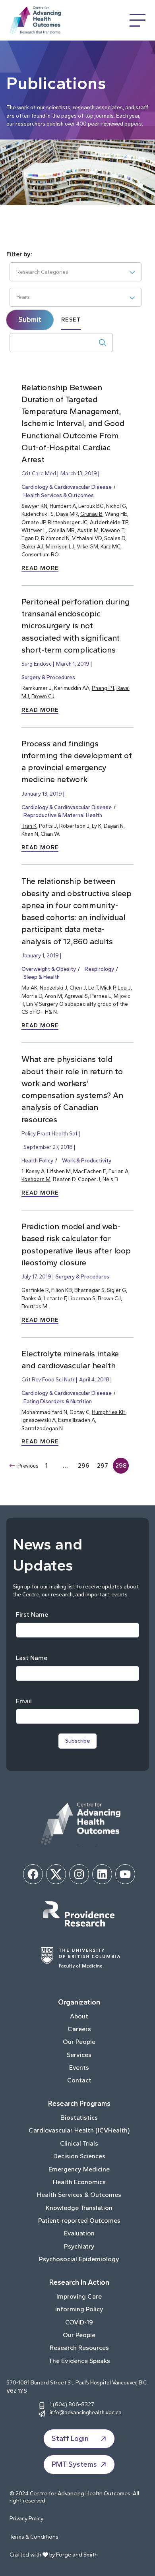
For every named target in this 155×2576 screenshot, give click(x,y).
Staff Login (70, 2438)
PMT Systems (74, 2464)
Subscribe (77, 1741)
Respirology (99, 969)
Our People (79, 2042)
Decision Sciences (79, 2156)
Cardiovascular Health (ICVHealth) (79, 2130)
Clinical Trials (79, 2143)
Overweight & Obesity (49, 969)
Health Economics (79, 2182)
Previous (28, 1466)
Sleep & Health (42, 977)
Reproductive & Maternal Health (63, 815)
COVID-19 (79, 2322)
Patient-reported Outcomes (79, 2221)
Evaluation (79, 2233)
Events (79, 2068)
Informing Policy (79, 2309)
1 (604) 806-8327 (72, 2404)
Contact (79, 2080)
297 (103, 1465)
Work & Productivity (87, 1160)
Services (79, 2055)
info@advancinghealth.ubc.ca (86, 2412)
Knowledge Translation (79, 2208)
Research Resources (79, 2348)
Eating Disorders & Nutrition (58, 1401)
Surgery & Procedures (48, 677)
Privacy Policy (26, 2519)
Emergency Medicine (79, 2169)
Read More (40, 568)
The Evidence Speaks (79, 2361)
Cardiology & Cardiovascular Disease (67, 487)
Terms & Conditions (34, 2537)
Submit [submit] (30, 320)
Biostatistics (79, 2118)
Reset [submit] (71, 320)
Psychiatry (79, 2246)
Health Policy (37, 1160)
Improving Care (79, 2296)
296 (84, 1465)
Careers (79, 2029)
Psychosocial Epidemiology (79, 2259)
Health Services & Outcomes (59, 495)
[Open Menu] (138, 20)
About (79, 2016)
